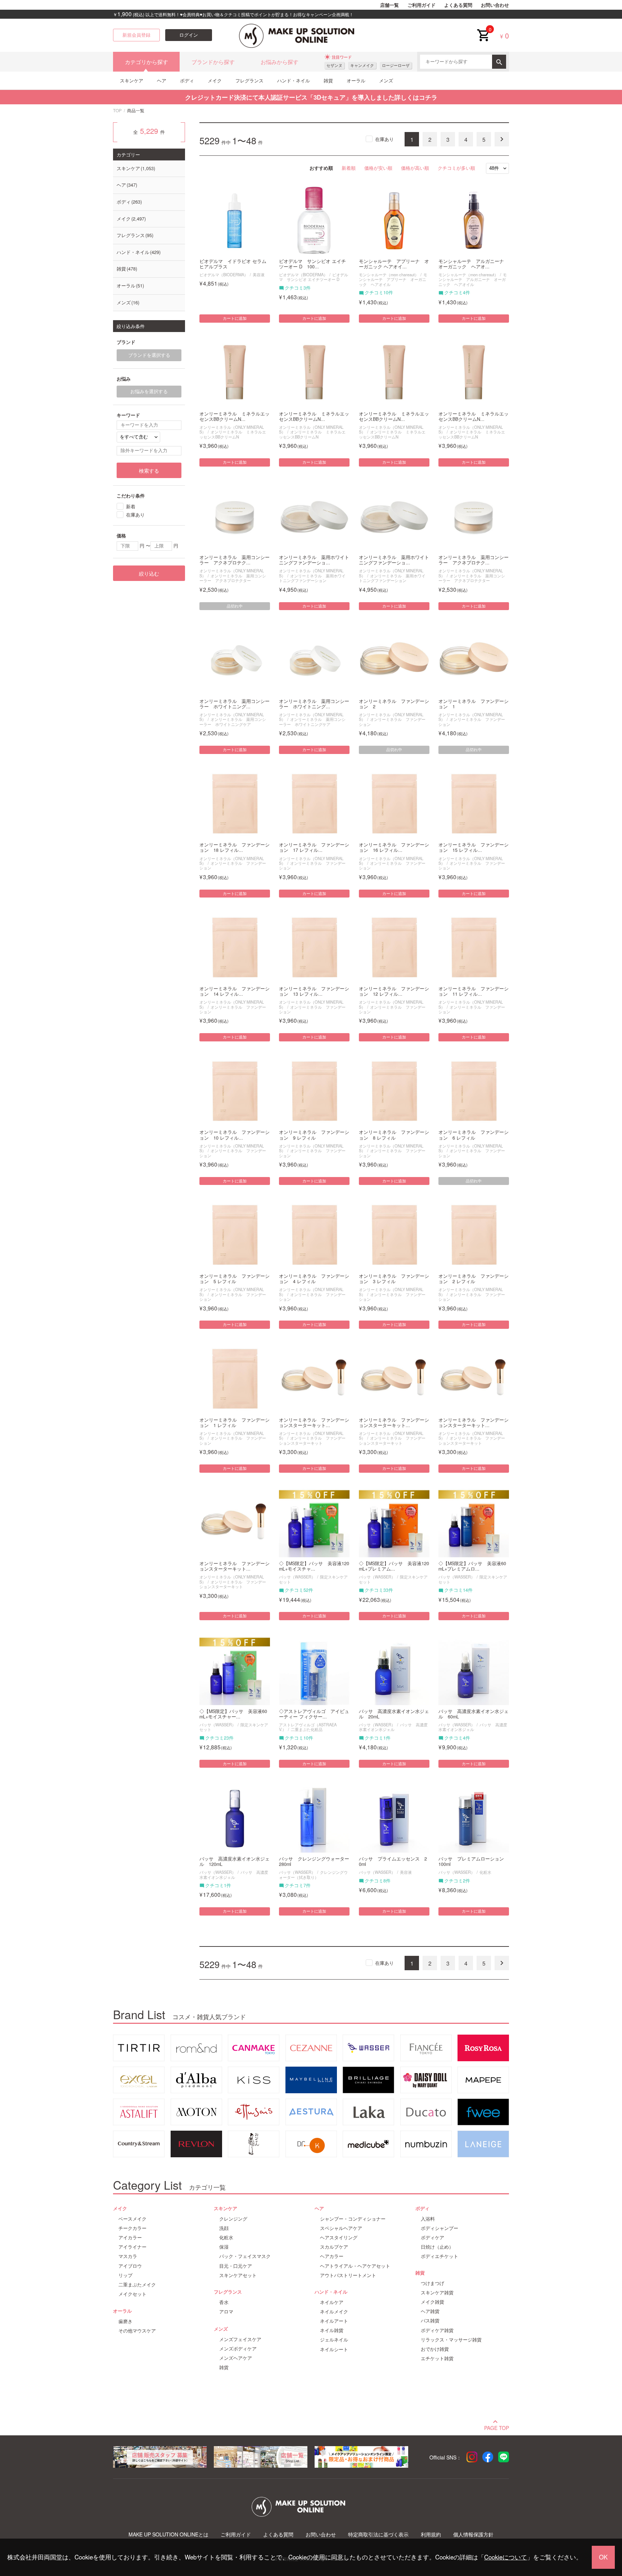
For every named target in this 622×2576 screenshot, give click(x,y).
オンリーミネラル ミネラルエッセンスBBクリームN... (235, 417)
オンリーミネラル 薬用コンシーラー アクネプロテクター (233, 578)
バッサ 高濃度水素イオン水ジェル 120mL (235, 1862)
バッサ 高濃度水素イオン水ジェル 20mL (394, 1714)
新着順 (349, 168)
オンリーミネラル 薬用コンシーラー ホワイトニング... (235, 704)
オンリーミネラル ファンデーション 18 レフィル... (235, 848)
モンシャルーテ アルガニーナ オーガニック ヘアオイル (473, 279)
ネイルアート (334, 2321)
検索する (149, 471)
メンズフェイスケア (240, 2339)
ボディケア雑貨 (437, 2330)
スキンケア (132, 80)
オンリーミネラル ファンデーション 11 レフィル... (474, 991)
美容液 (259, 274)
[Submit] (499, 62)
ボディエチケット (440, 2256)
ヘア (162, 80)
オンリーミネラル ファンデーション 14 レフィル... (235, 991)
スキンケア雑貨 (437, 2293)
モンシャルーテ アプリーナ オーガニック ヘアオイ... (394, 264)
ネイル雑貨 (332, 2330)
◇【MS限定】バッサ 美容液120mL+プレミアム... (394, 1566)
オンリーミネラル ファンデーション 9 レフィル (314, 1135)
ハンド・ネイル (294, 80)
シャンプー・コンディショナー (353, 2219)
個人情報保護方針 (473, 2534)
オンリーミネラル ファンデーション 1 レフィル (235, 1423)
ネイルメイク (334, 2312)
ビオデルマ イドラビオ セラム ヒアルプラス (233, 264)
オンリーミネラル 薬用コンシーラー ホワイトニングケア (233, 721)
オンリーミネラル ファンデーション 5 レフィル (235, 1279)
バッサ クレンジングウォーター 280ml (314, 1862)
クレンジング (233, 2219)
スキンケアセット (238, 2275)
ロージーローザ (396, 65)
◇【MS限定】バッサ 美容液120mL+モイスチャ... (314, 1566)
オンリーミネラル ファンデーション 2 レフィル (474, 1279)
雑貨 (328, 80)
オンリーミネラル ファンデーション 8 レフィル (394, 1135)
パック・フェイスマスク (245, 2256)
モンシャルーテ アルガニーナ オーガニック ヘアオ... (474, 264)
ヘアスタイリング (339, 2237)
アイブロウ (130, 2266)
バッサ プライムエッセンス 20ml (393, 1862)
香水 (224, 2302)
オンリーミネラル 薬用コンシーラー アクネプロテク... (235, 560)
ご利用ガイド (422, 5)
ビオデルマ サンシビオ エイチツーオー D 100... (312, 264)
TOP (117, 110)
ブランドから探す (213, 62)
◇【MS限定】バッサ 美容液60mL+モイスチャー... (233, 1714)
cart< (483, 29)
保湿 (224, 2247)
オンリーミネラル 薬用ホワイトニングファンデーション (312, 578)
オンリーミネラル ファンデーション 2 (394, 704)
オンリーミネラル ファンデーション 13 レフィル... (314, 991)
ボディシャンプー (440, 2228)
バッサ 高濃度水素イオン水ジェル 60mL (474, 1714)
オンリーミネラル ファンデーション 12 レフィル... (394, 991)
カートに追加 (235, 318)
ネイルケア (332, 2302)
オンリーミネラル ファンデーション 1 (474, 704)
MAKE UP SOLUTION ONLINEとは (168, 2534)
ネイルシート (334, 2349)
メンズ (386, 80)
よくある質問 (458, 5)
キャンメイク (362, 65)
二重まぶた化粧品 (307, 1729)
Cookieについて (506, 2557)
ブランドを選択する (149, 355)
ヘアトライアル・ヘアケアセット (355, 2266)
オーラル (356, 80)
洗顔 (224, 2228)
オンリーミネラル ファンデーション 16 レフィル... (394, 848)
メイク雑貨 (432, 2302)
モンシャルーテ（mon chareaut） (389, 274)
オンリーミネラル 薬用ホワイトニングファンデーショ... (314, 560)
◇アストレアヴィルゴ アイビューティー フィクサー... (314, 1714)
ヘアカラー (332, 2256)
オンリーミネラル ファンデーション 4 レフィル (314, 1279)
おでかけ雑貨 (435, 2349)
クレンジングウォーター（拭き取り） (313, 1874)
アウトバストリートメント (348, 2275)
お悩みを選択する (149, 391)
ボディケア (432, 2237)
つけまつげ (432, 2283)
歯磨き (125, 2321)
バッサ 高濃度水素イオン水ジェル (393, 1727)
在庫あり (384, 139)
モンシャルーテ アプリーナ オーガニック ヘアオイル (393, 279)
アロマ (226, 2312)
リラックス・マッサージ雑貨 (451, 2340)
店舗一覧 (389, 5)
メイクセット (132, 2294)
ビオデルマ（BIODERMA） (224, 274)
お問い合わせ (495, 5)
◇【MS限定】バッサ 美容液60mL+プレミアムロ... (472, 1566)
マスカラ (128, 2256)
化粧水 (485, 1872)
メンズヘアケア (236, 2358)
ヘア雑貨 (430, 2311)
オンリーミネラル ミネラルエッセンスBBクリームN (233, 434)
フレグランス (249, 80)
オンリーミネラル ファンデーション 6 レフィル (474, 1135)
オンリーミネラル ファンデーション (392, 721)
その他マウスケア (137, 2331)
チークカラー (132, 2228)
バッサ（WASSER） (297, 1577)
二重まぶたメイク (137, 2285)
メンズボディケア (238, 2349)
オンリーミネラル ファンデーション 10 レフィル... (235, 1135)
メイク (215, 80)
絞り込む (149, 573)
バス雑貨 (430, 2321)
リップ (125, 2275)
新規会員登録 (136, 35)
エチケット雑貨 (437, 2358)
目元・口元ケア (236, 2266)
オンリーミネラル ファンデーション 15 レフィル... (474, 848)
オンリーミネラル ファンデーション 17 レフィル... (314, 848)
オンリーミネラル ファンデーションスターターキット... (314, 1423)
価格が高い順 (415, 168)
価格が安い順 (378, 168)
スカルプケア (334, 2247)
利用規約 (431, 2534)
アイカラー (130, 2237)
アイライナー (132, 2247)
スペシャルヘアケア (341, 2228)
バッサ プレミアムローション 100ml (474, 1862)
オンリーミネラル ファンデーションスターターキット (312, 1440)
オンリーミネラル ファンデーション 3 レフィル (394, 1279)
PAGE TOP (497, 2427)
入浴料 (428, 2219)
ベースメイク (132, 2219)
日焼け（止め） (437, 2247)
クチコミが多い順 (456, 168)
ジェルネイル (334, 2340)
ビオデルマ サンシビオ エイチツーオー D (314, 277)
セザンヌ (334, 65)
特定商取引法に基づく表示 (378, 2534)
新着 (131, 506)
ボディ (187, 80)
